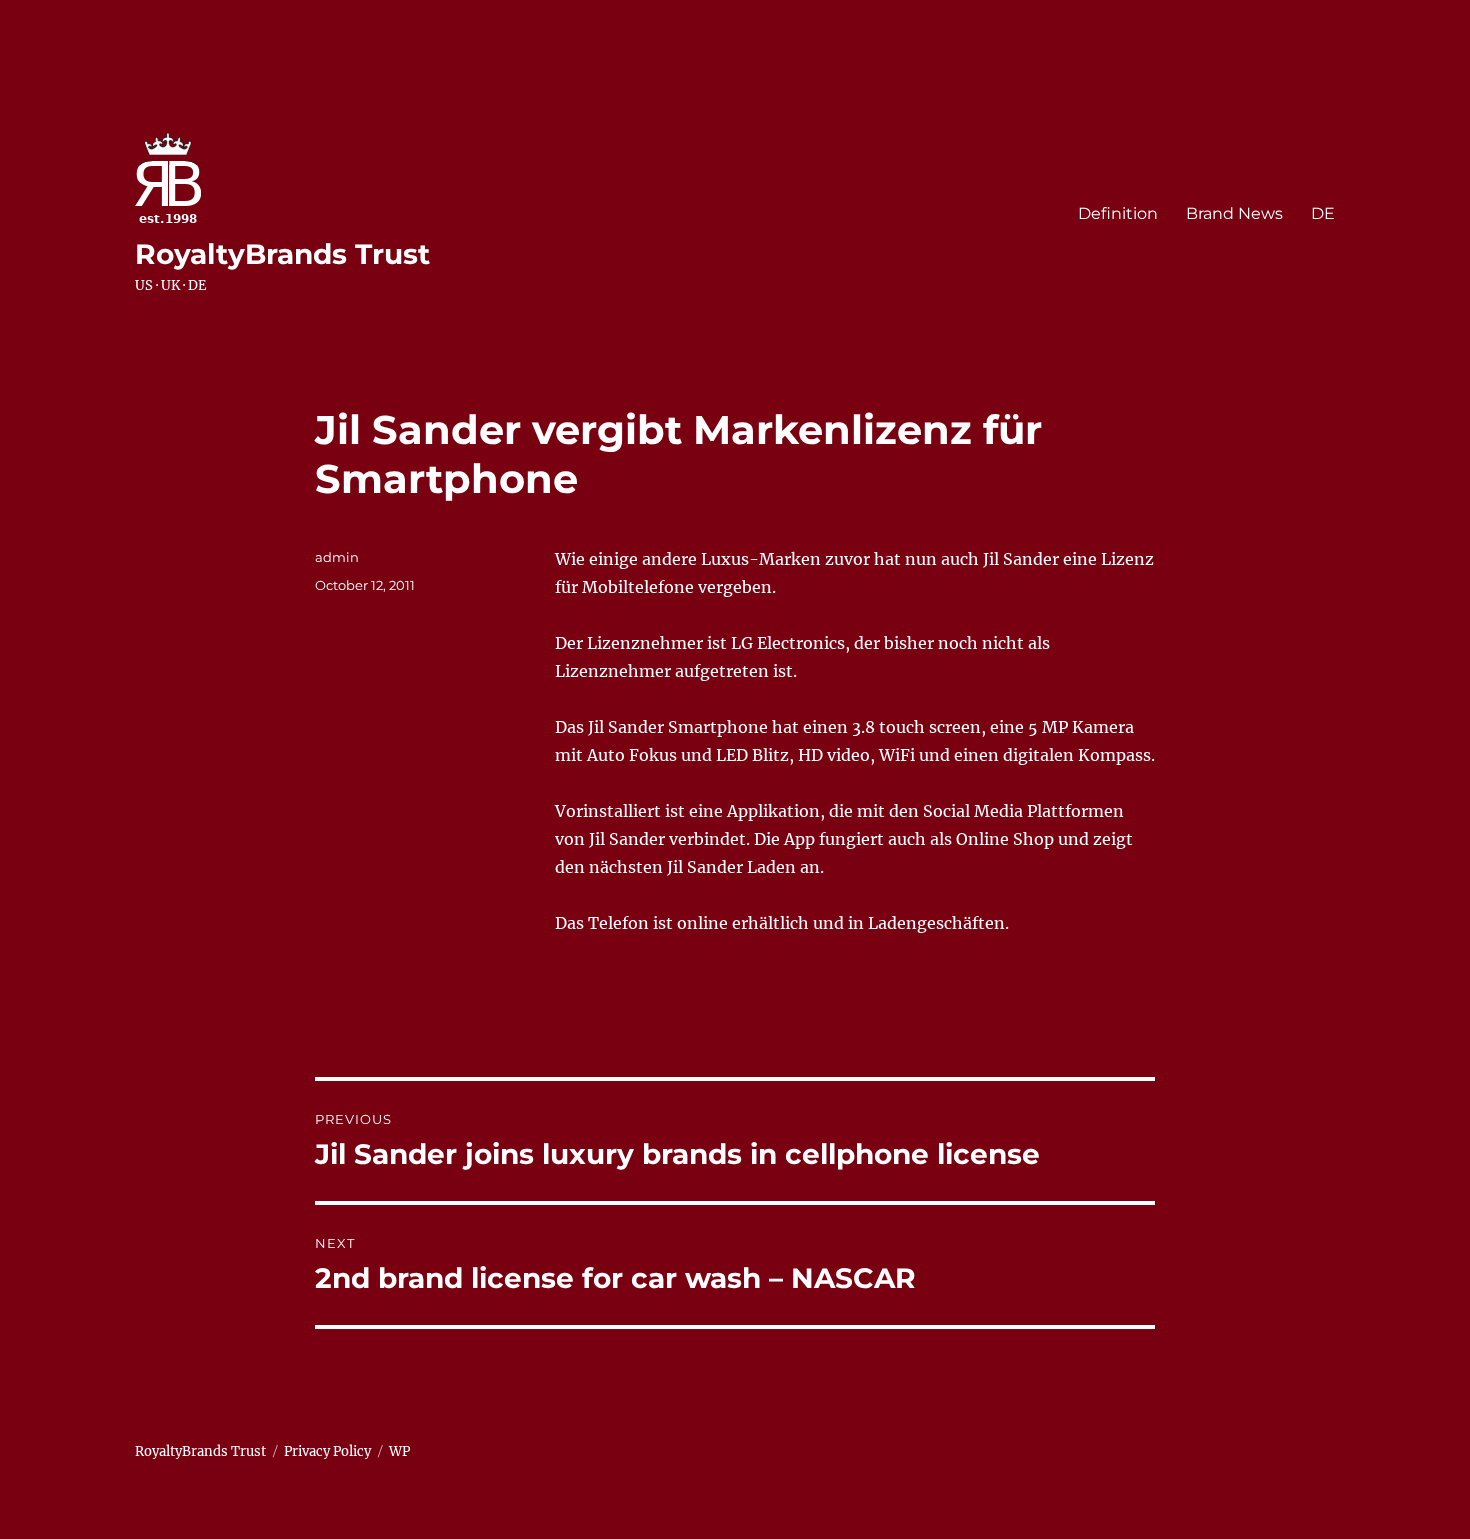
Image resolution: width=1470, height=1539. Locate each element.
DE (1323, 213)
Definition (1118, 213)
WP (399, 1451)
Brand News (1234, 213)
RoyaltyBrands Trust (282, 254)
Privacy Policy (327, 1451)
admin (337, 557)
